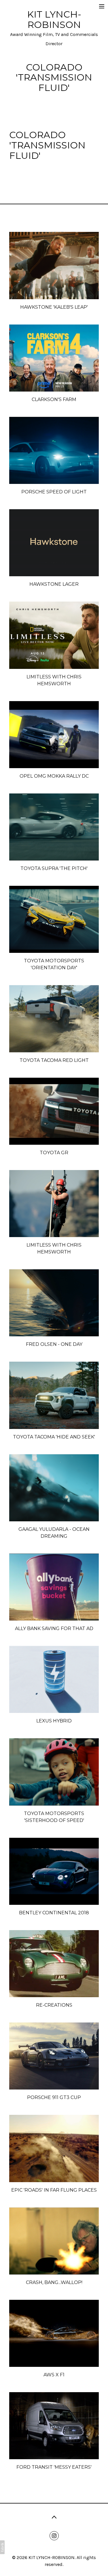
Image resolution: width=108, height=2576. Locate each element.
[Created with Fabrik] (2, 2547)
